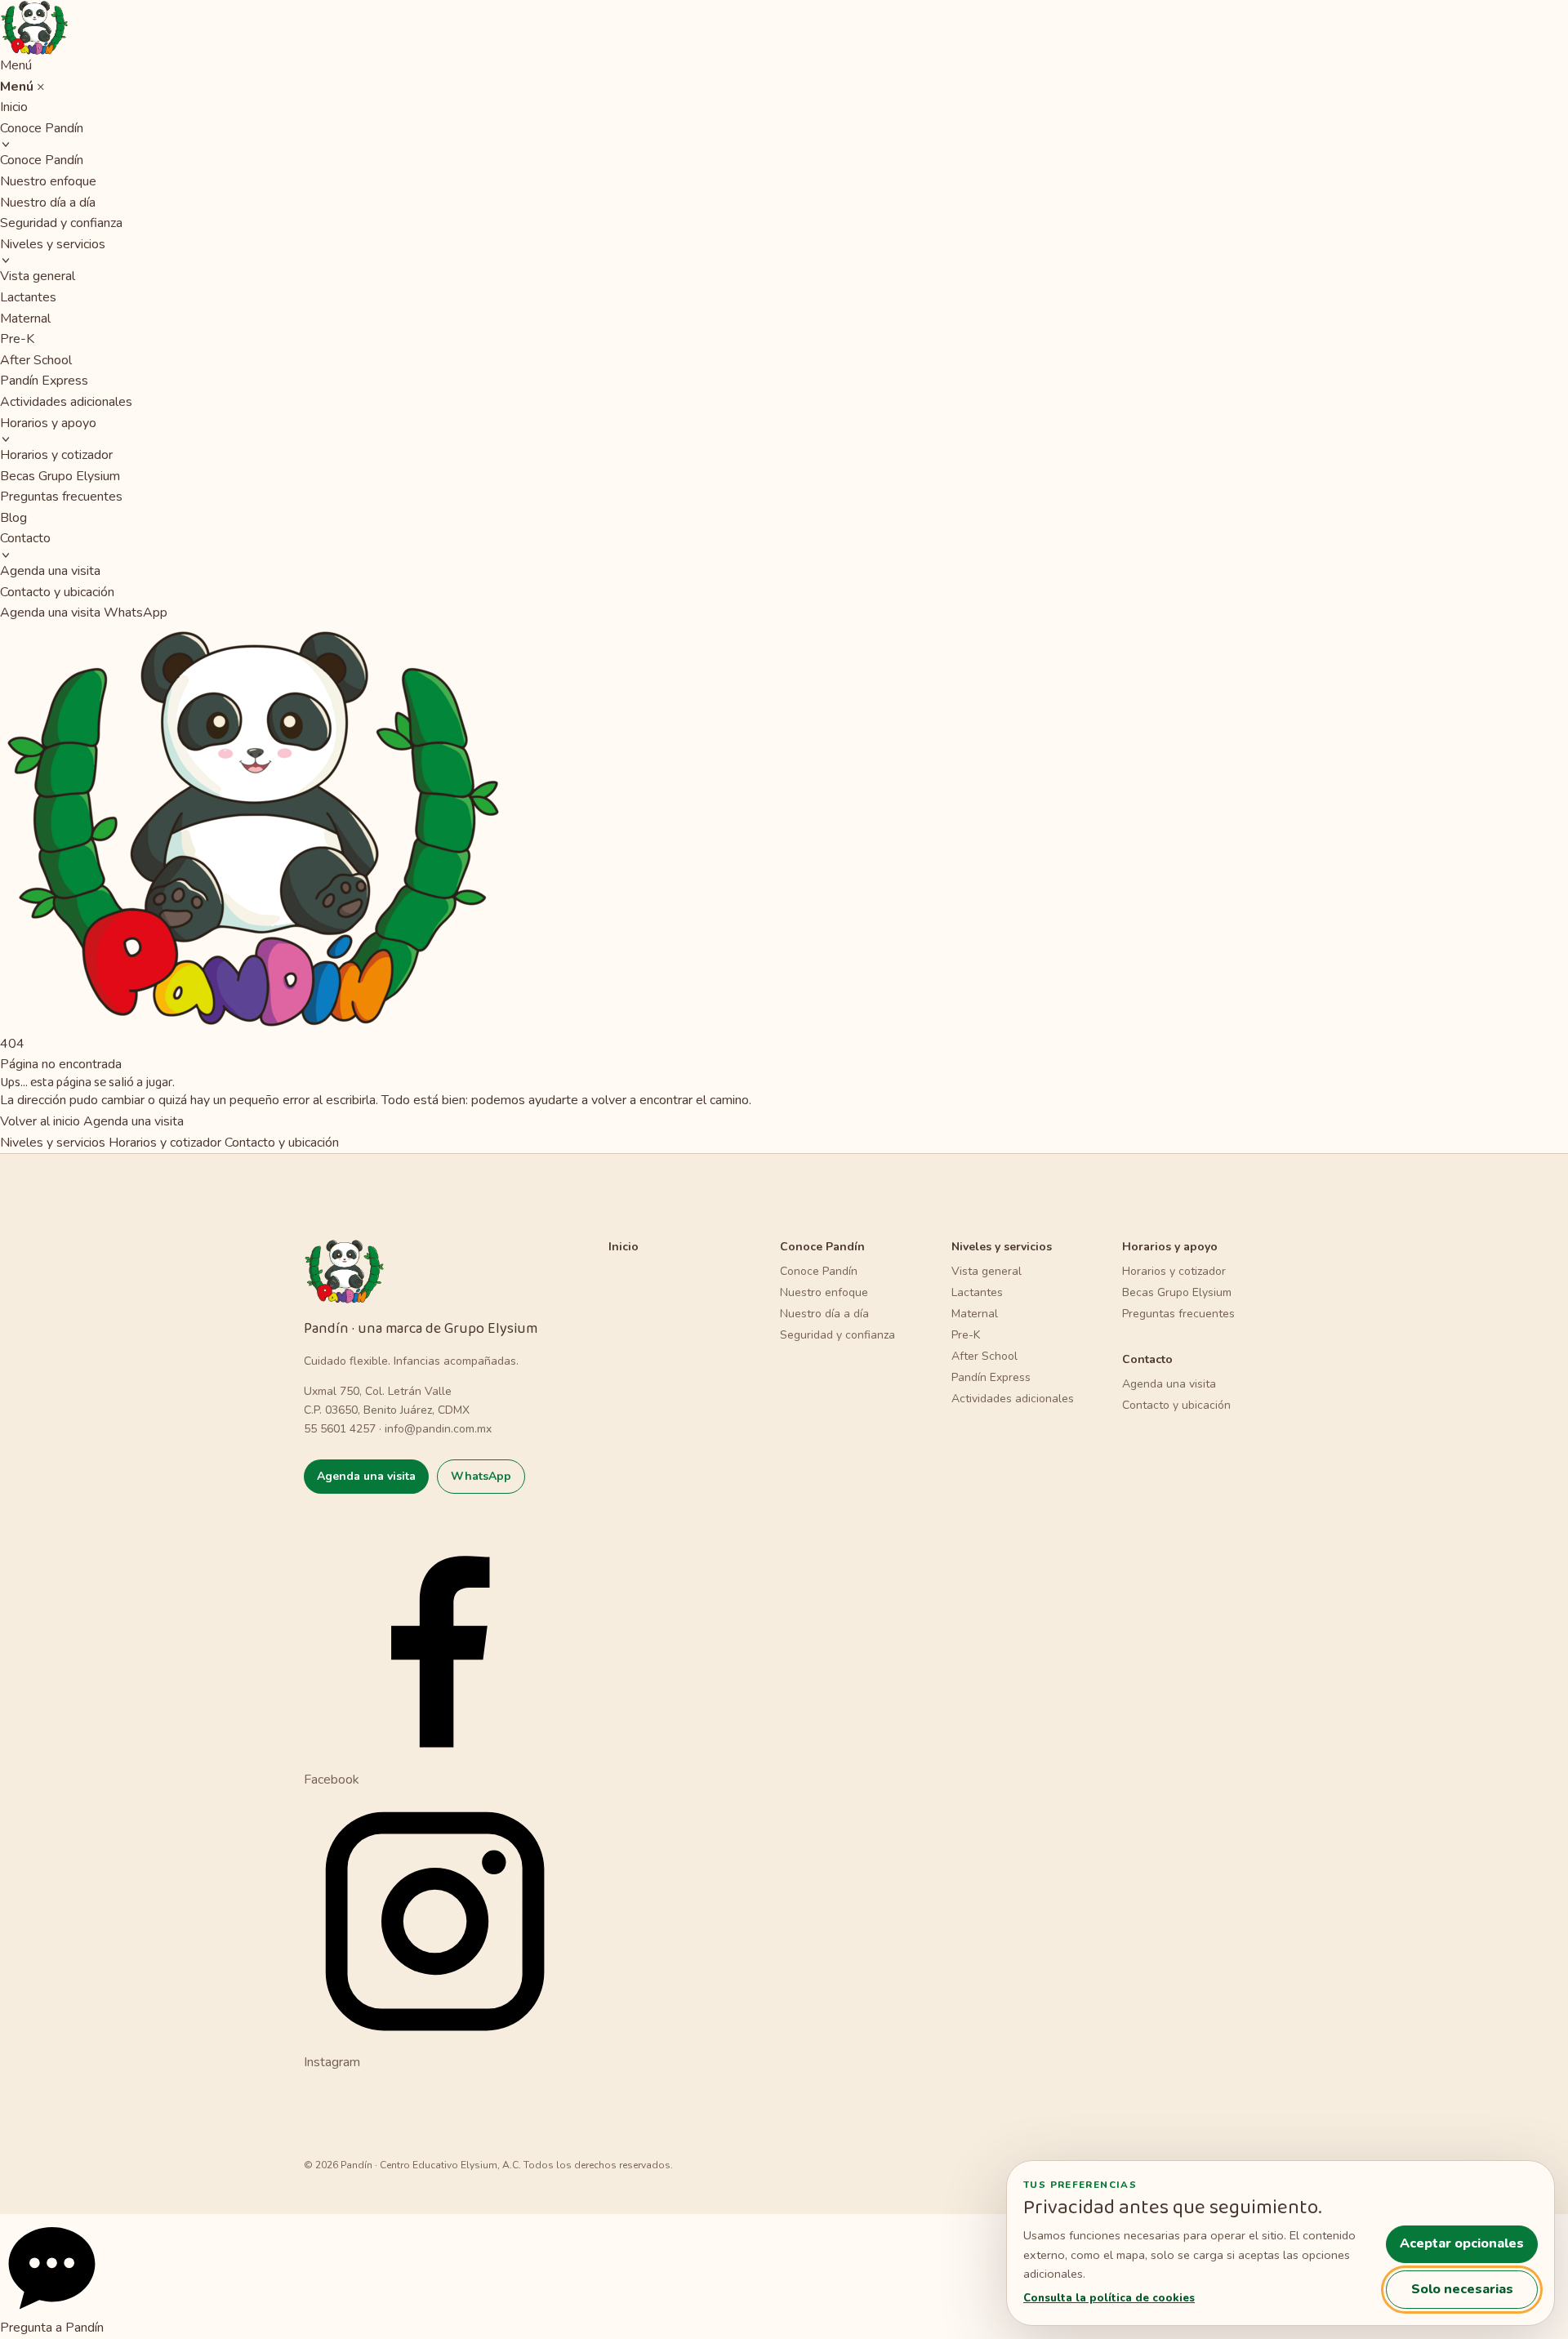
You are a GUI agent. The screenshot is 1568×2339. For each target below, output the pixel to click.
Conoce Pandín (42, 128)
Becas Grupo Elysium (60, 476)
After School (36, 360)
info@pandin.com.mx (438, 1429)
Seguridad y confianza (61, 223)
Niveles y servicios (53, 244)
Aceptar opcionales (1462, 2243)
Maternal (25, 319)
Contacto (25, 538)
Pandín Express (44, 381)
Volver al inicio (40, 1121)
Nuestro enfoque (48, 181)
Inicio (14, 107)
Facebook (332, 1779)
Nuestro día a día (48, 203)
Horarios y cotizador (56, 455)
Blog (13, 518)
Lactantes (28, 297)
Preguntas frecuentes (61, 497)
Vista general (38, 276)
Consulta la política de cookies (1109, 2298)
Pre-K (17, 339)
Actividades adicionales (66, 402)
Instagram (332, 2062)
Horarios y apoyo (48, 423)
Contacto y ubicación (57, 592)
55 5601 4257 (340, 1429)
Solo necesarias (1462, 2289)
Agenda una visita (50, 571)
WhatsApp (136, 613)
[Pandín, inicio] (784, 28)
